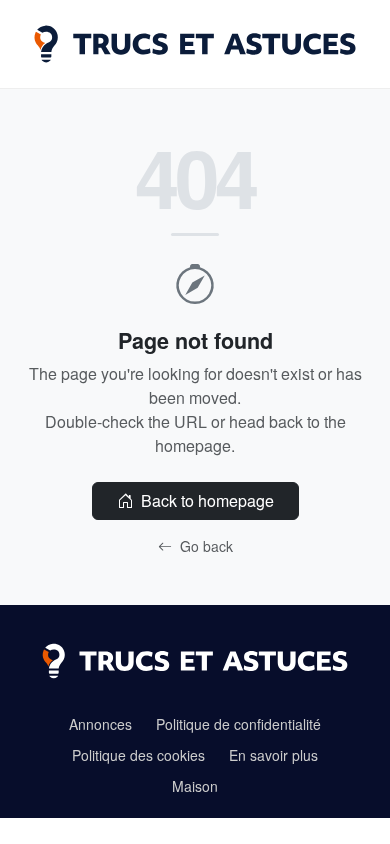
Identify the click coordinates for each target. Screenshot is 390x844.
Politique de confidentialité (238, 724)
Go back (204, 546)
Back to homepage (205, 500)
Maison (195, 786)
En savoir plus (273, 755)
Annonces (100, 724)
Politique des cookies (138, 755)
